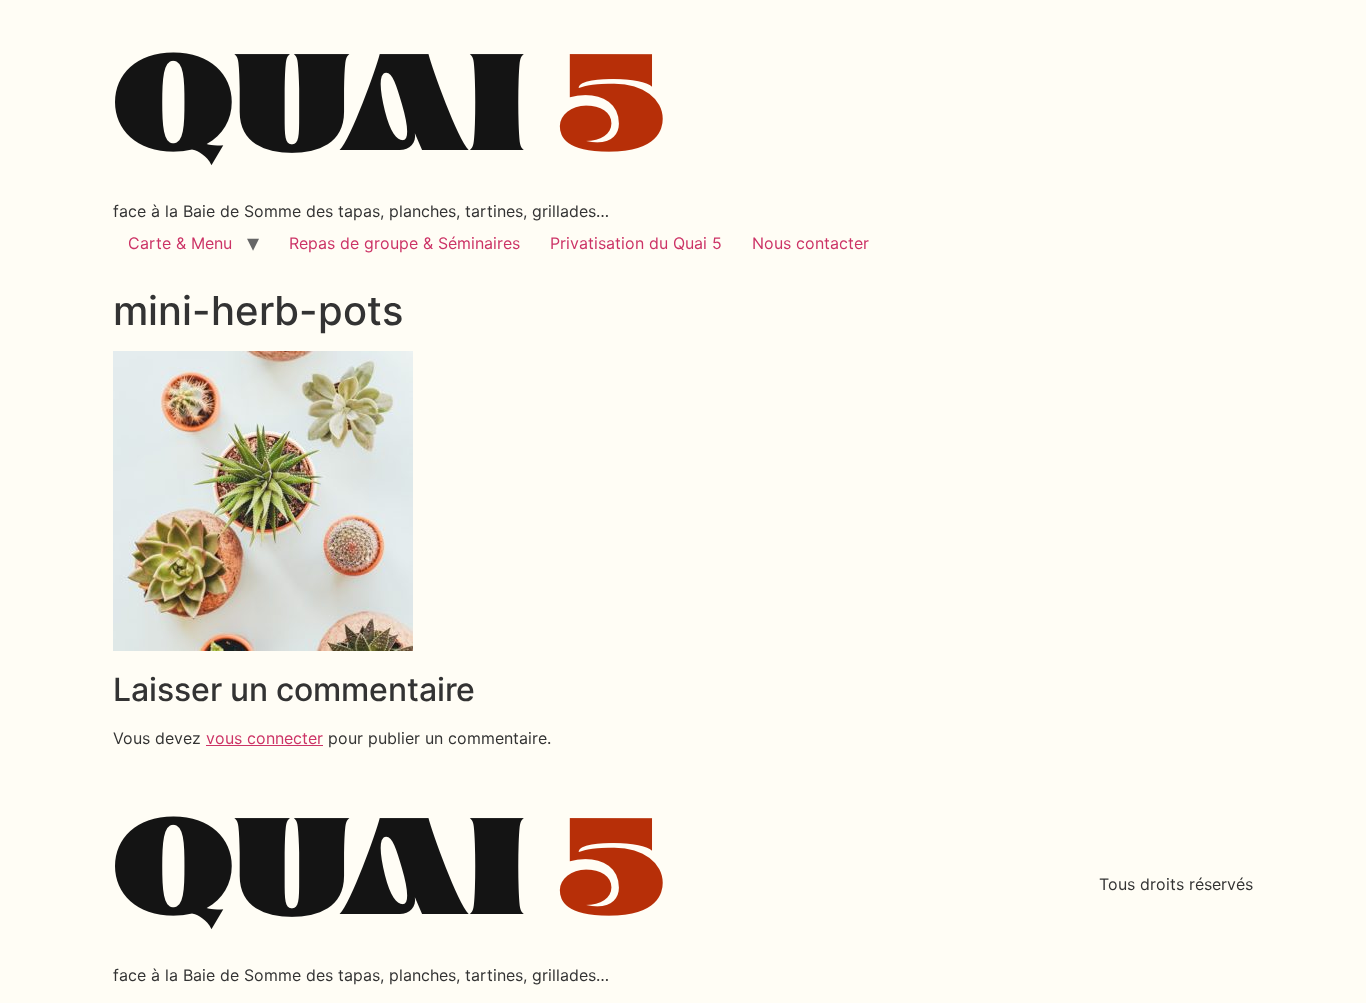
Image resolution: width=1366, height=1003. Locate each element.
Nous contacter (810, 243)
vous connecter (264, 738)
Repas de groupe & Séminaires (404, 243)
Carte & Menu (180, 243)
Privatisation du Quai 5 (636, 243)
